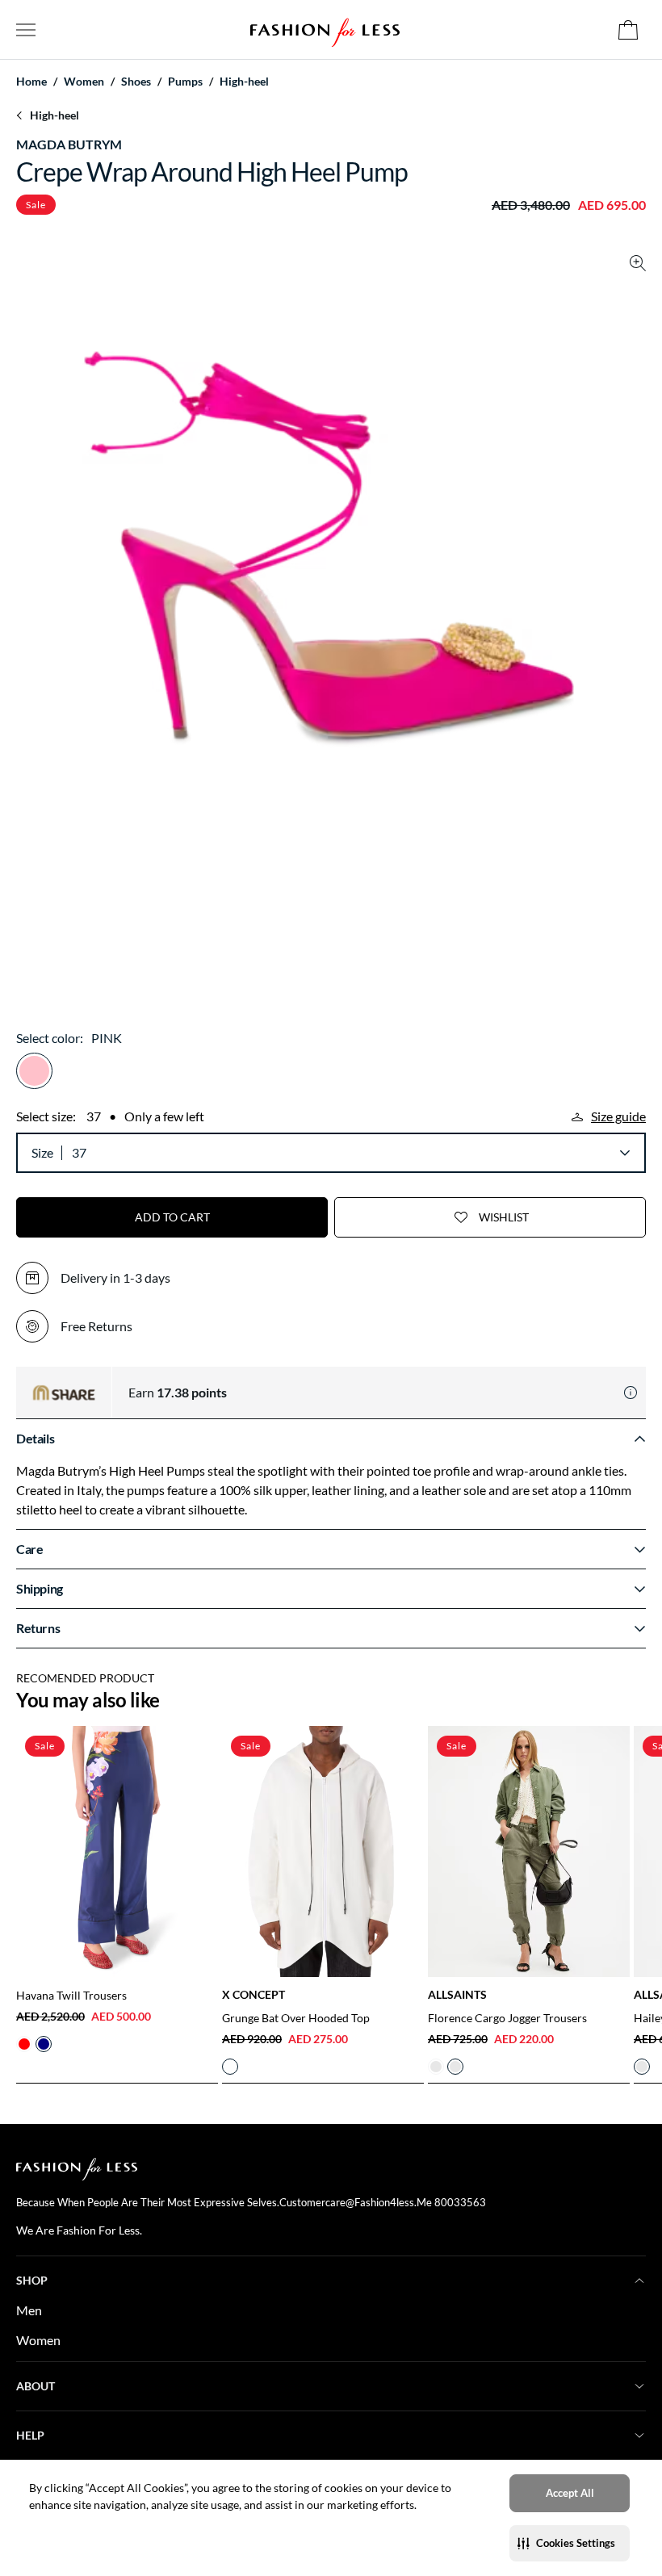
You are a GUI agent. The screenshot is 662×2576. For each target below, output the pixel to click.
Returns (38, 1628)
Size (42, 1152)
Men (29, 2310)
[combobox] (350, 1153)
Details (35, 1438)
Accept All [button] (570, 2493)
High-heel (244, 82)
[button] (570, 2543)
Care (29, 1549)
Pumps (185, 82)
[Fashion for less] (325, 29)
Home (31, 82)
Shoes (136, 82)
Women (38, 2340)
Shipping (40, 1588)
